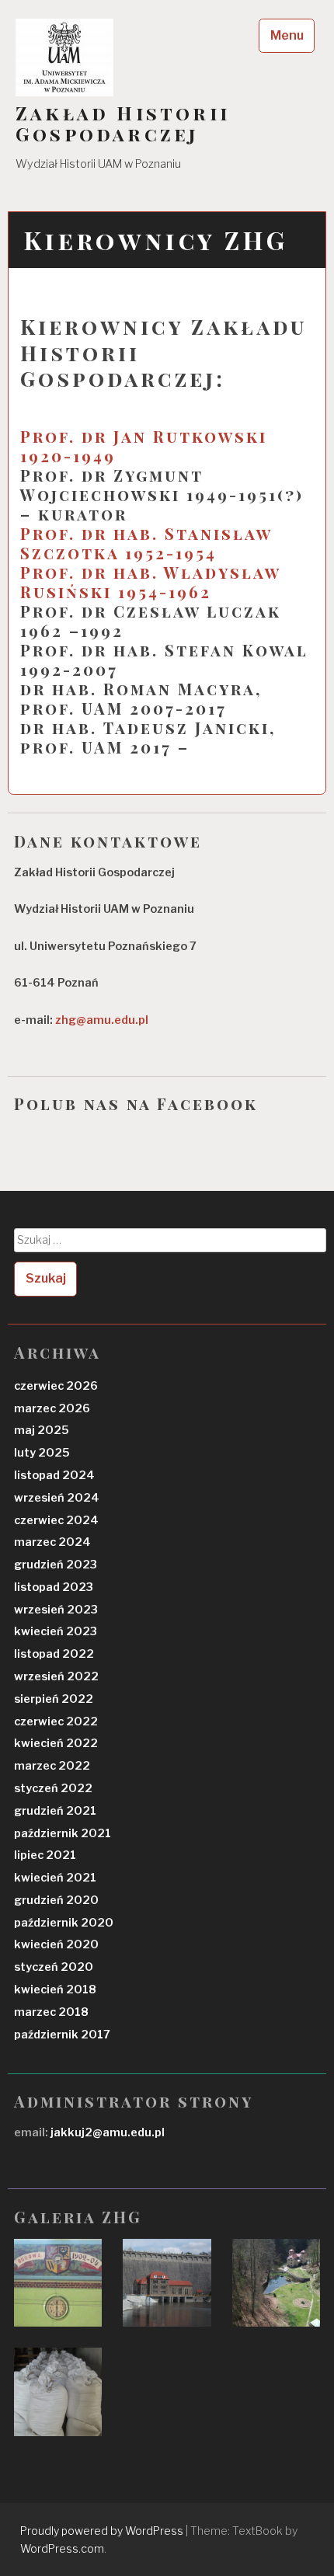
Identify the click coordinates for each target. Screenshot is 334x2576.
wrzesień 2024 (57, 1498)
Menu (287, 35)
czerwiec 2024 (56, 1520)
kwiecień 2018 (55, 1989)
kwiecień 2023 (56, 1631)
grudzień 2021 (55, 1811)
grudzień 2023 (56, 1565)
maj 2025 (42, 1430)
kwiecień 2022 (56, 1743)
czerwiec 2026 (56, 1386)
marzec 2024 (52, 1542)
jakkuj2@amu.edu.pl (106, 2132)
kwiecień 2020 (56, 1944)
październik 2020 (64, 1923)
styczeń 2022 (53, 1788)
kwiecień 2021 (55, 1878)
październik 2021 (63, 1833)
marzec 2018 (51, 2012)
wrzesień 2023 (56, 1610)
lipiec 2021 (45, 1855)
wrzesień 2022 (56, 1676)
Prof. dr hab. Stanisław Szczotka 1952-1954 (146, 543)
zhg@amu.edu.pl (102, 1020)
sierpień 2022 (54, 1699)
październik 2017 (62, 2035)
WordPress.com (62, 2548)
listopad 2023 (54, 1587)
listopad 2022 (54, 1654)
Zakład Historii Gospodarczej (123, 124)
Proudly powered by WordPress (102, 2531)
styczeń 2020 (54, 1967)
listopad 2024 (54, 1475)
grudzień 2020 (56, 1900)
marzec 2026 (52, 1408)
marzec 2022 (52, 1766)
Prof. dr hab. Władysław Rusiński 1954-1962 (150, 582)
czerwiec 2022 (56, 1721)
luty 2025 (42, 1453)
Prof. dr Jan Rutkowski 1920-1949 (144, 446)
